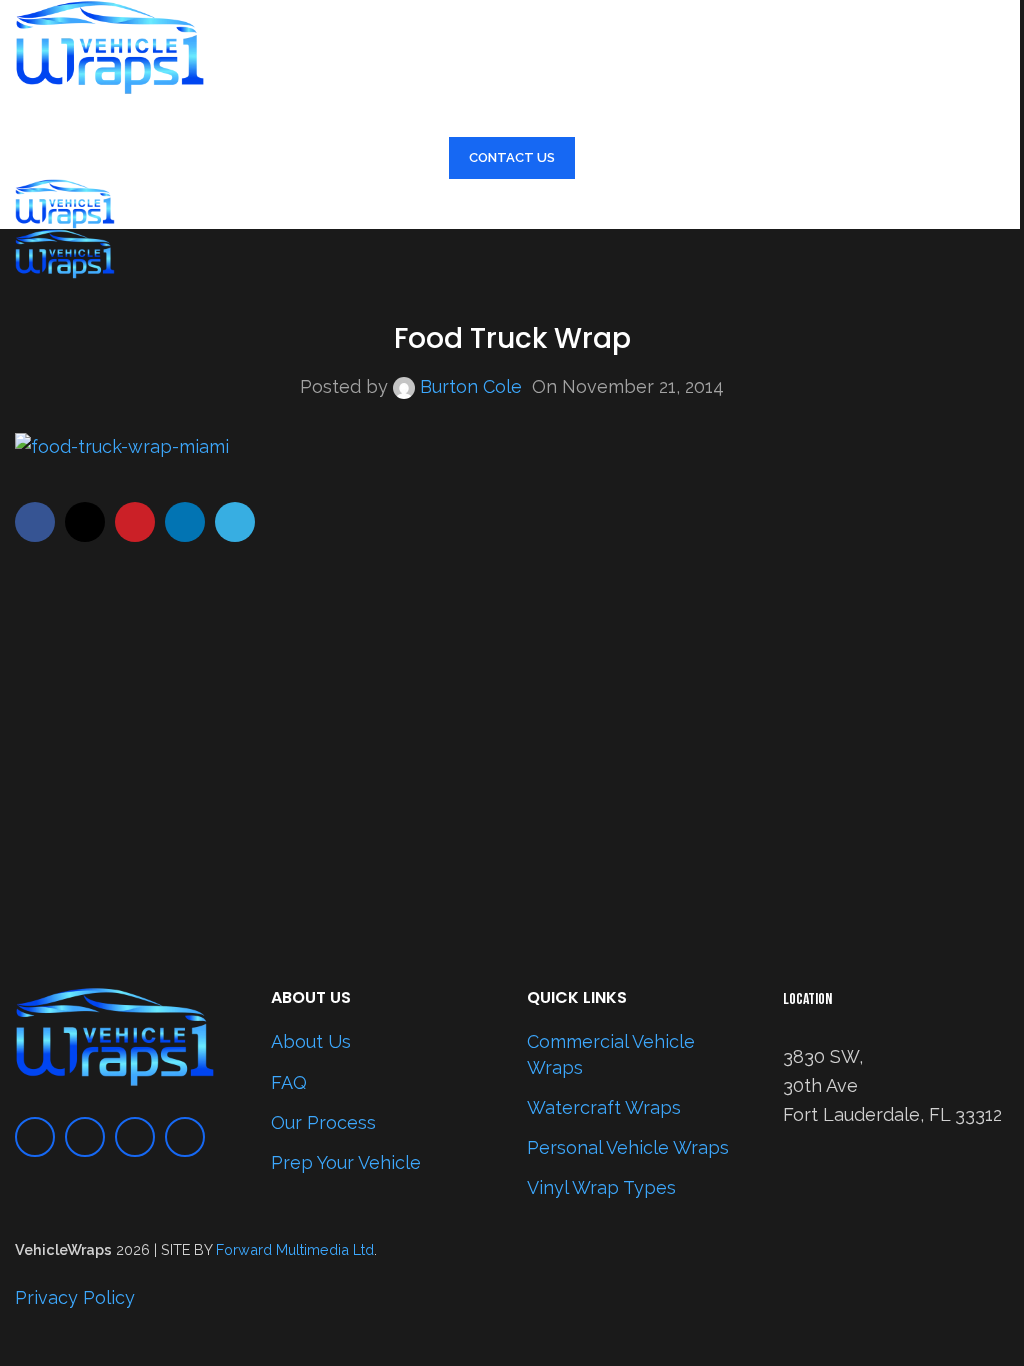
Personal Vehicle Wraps (628, 1147)
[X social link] (85, 522)
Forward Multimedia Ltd (295, 1249)
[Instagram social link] (85, 1137)
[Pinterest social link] (135, 522)
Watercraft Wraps (604, 1107)
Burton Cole (471, 386)
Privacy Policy (75, 1297)
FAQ (289, 1082)
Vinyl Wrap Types (601, 1187)
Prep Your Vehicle (346, 1162)
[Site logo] (110, 45)
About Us (311, 1041)
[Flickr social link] (185, 1137)
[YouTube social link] (135, 1137)
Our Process (323, 1122)
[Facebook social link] (35, 522)
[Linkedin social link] (185, 522)
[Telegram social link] (235, 522)
